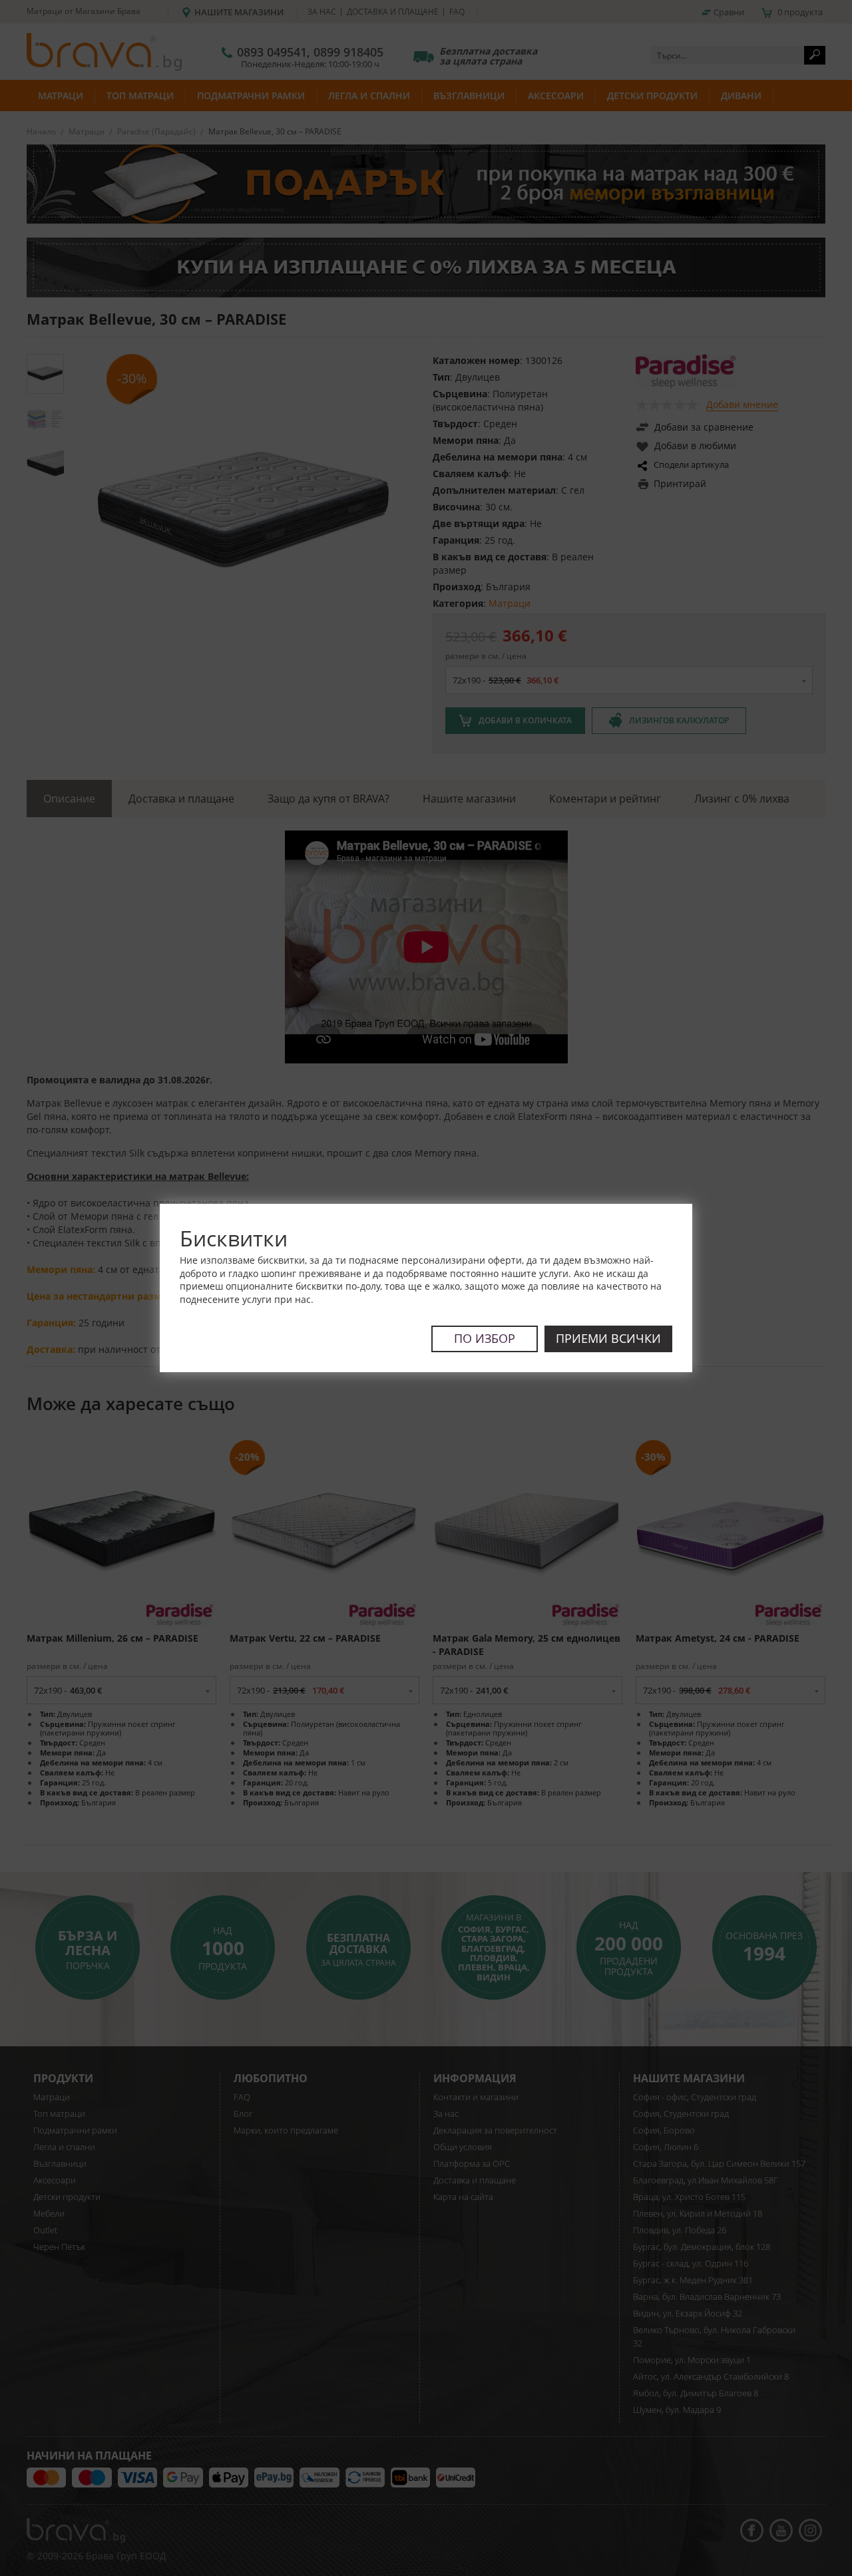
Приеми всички (608, 1338)
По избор (485, 1338)
